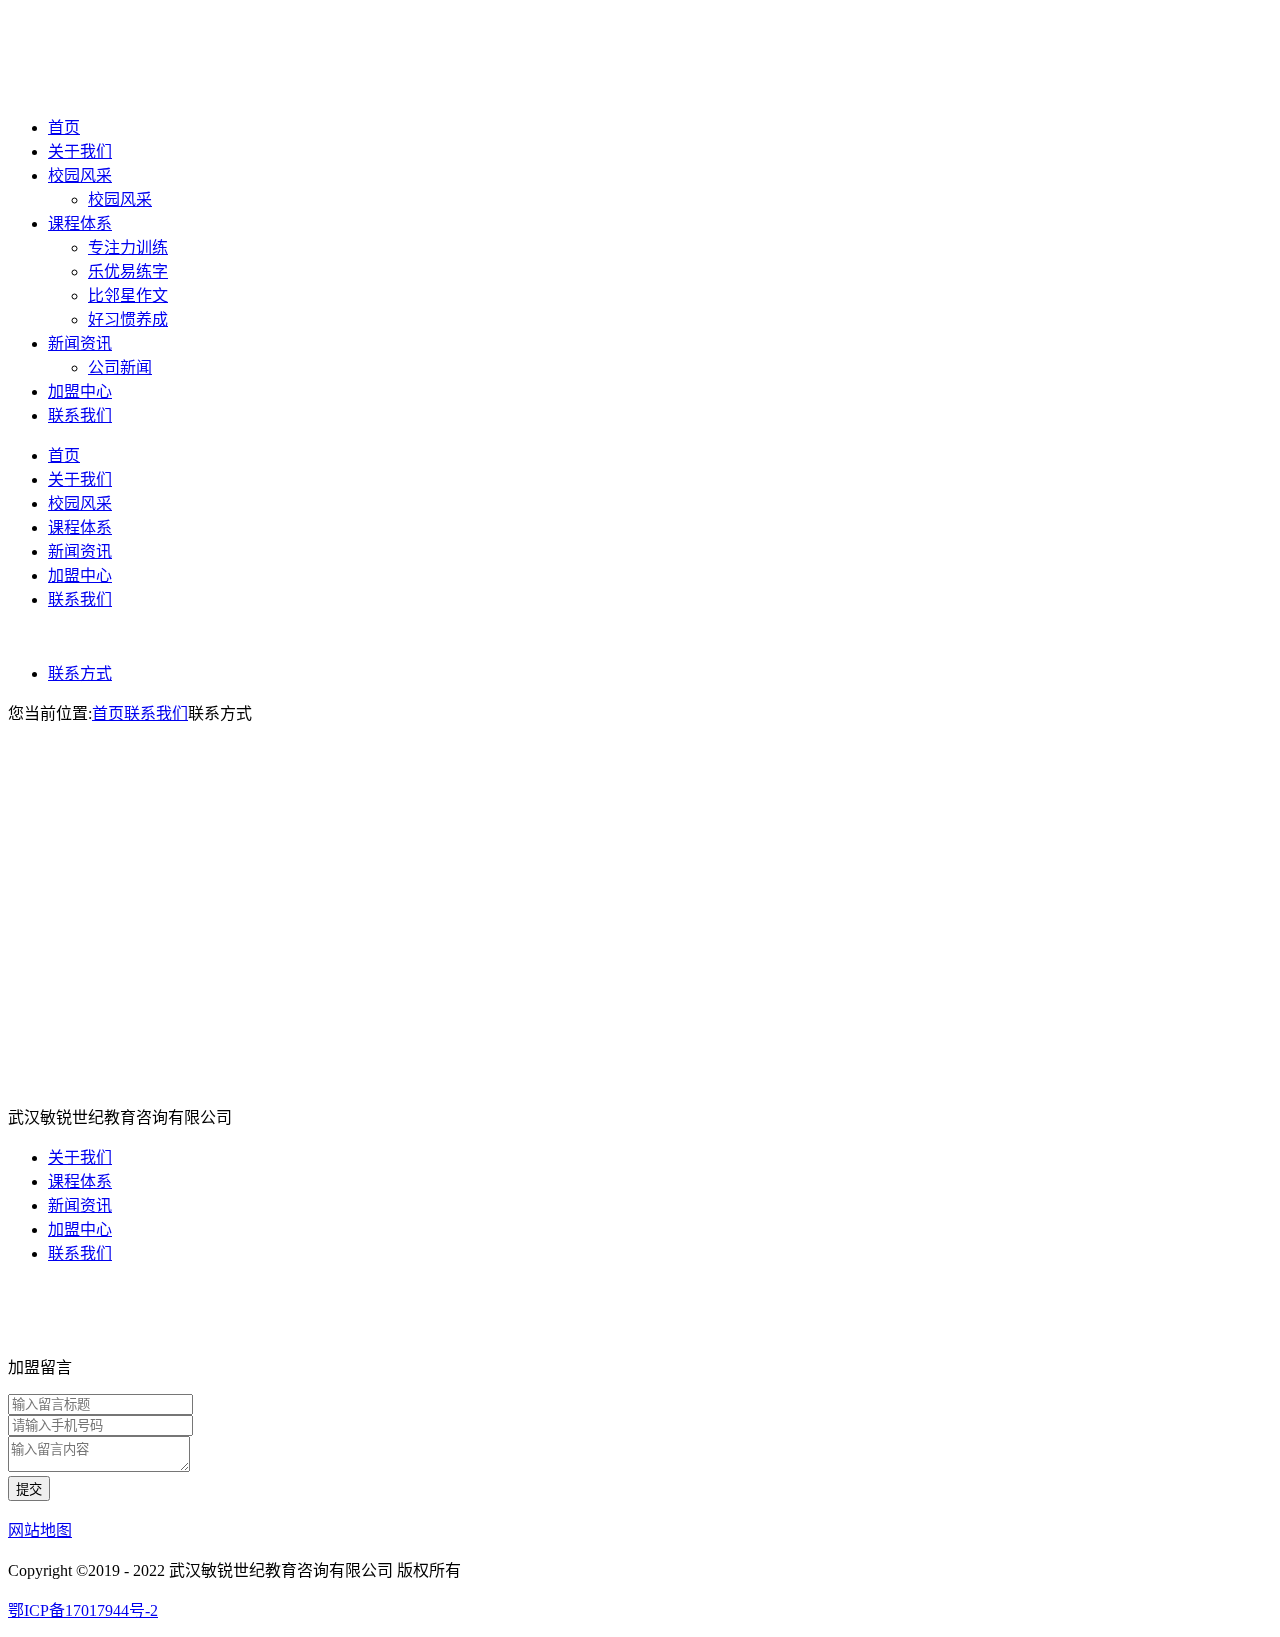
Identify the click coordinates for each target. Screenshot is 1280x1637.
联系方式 (80, 673)
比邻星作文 (128, 295)
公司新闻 (120, 367)
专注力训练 (128, 247)
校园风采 (80, 175)
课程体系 (80, 223)
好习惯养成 (128, 319)
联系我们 (80, 415)
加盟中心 (80, 391)
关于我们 (80, 151)
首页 (64, 127)
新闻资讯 (80, 343)
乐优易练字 (128, 271)
